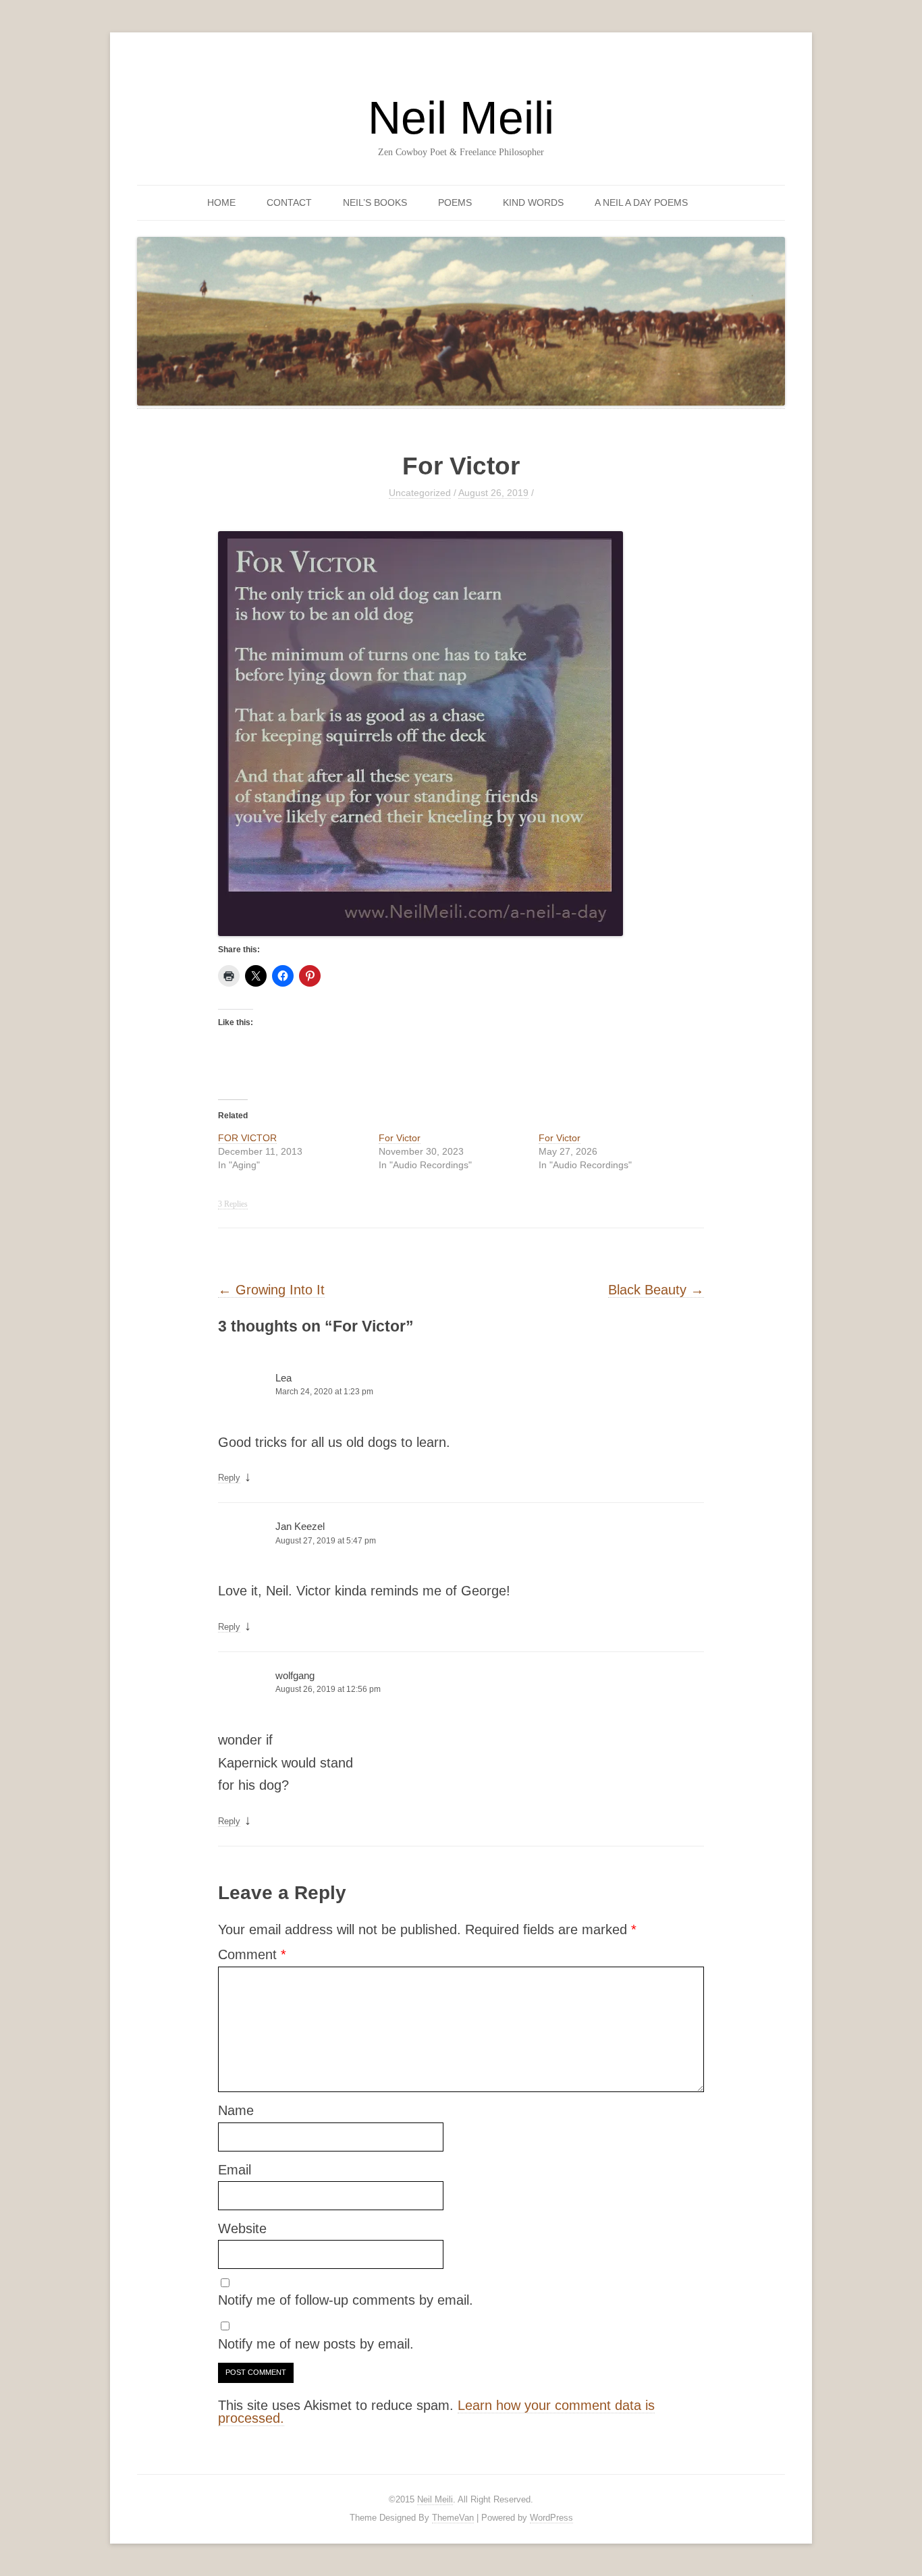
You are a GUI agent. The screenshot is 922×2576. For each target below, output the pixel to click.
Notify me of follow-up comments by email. (346, 2300)
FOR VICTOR (247, 1138)
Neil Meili (461, 117)
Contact (289, 202)
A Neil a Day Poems (641, 202)
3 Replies (233, 1204)
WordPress (551, 2518)
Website (242, 2228)
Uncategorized (420, 493)
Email (235, 2170)
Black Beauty (656, 1290)
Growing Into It (271, 1290)
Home (221, 202)
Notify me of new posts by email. (316, 2344)
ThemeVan (453, 2518)
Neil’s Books (375, 202)
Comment (252, 1954)
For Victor (400, 1138)
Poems (455, 202)
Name (236, 2110)
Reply (229, 1478)
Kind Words (533, 202)
